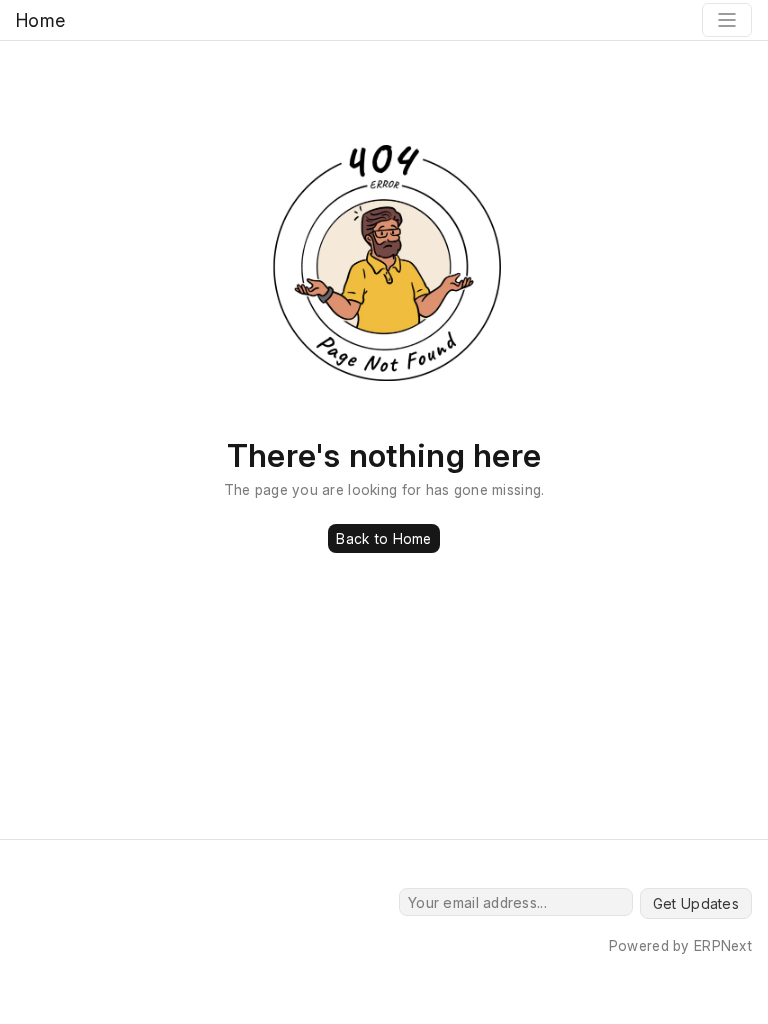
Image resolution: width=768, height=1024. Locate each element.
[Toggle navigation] (727, 20)
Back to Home (383, 538)
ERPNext (723, 945)
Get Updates (696, 903)
